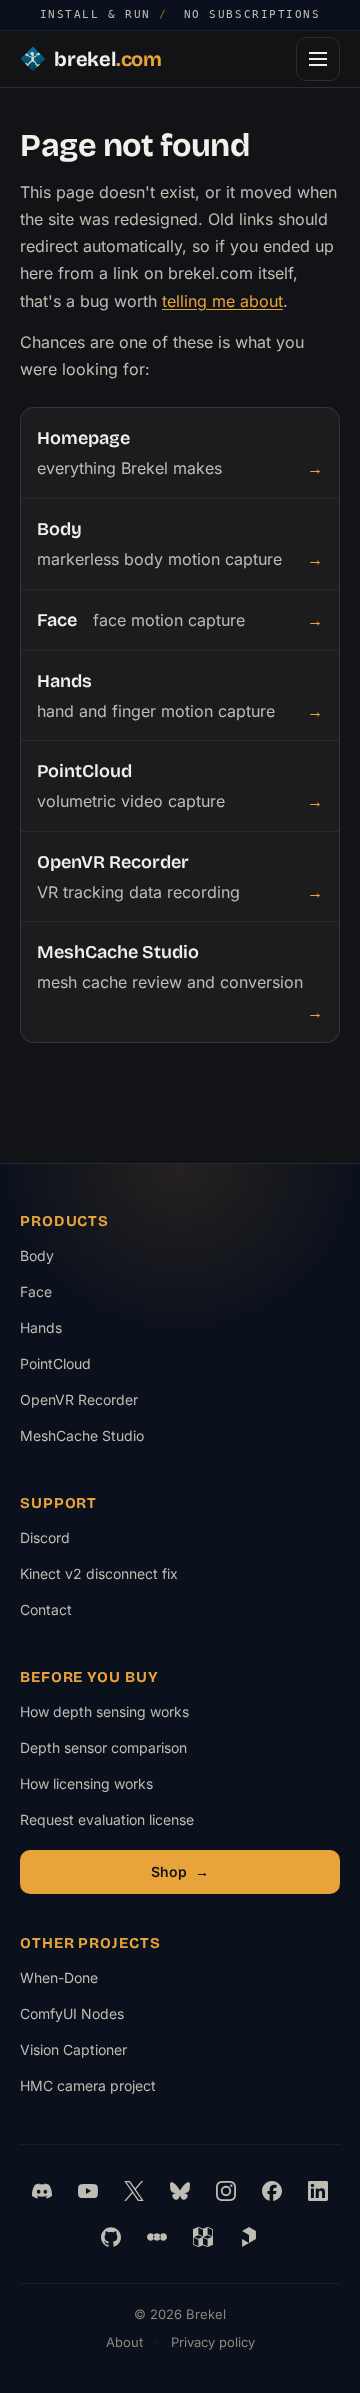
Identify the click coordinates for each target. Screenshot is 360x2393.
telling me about (222, 301)
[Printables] (249, 2237)
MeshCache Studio (82, 1435)
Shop (180, 1871)
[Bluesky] (180, 2191)
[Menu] (318, 59)
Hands (41, 1327)
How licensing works (86, 1783)
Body (37, 1255)
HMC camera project (88, 2090)
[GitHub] (111, 2237)
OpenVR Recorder (79, 1399)
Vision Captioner (86, 2054)
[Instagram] (226, 2191)
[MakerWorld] (203, 2237)
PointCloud (55, 1363)
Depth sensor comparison (103, 1747)
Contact (46, 1609)
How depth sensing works (104, 1711)
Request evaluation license (107, 1819)
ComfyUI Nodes (86, 2018)
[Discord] (42, 2191)
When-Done (86, 1982)
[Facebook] (272, 2191)
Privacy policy (213, 2342)
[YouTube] (88, 2191)
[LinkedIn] (318, 2191)
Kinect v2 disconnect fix (99, 1573)
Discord (45, 1537)
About (124, 2342)
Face (36, 1291)
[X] (134, 2191)
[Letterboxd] (157, 2237)
